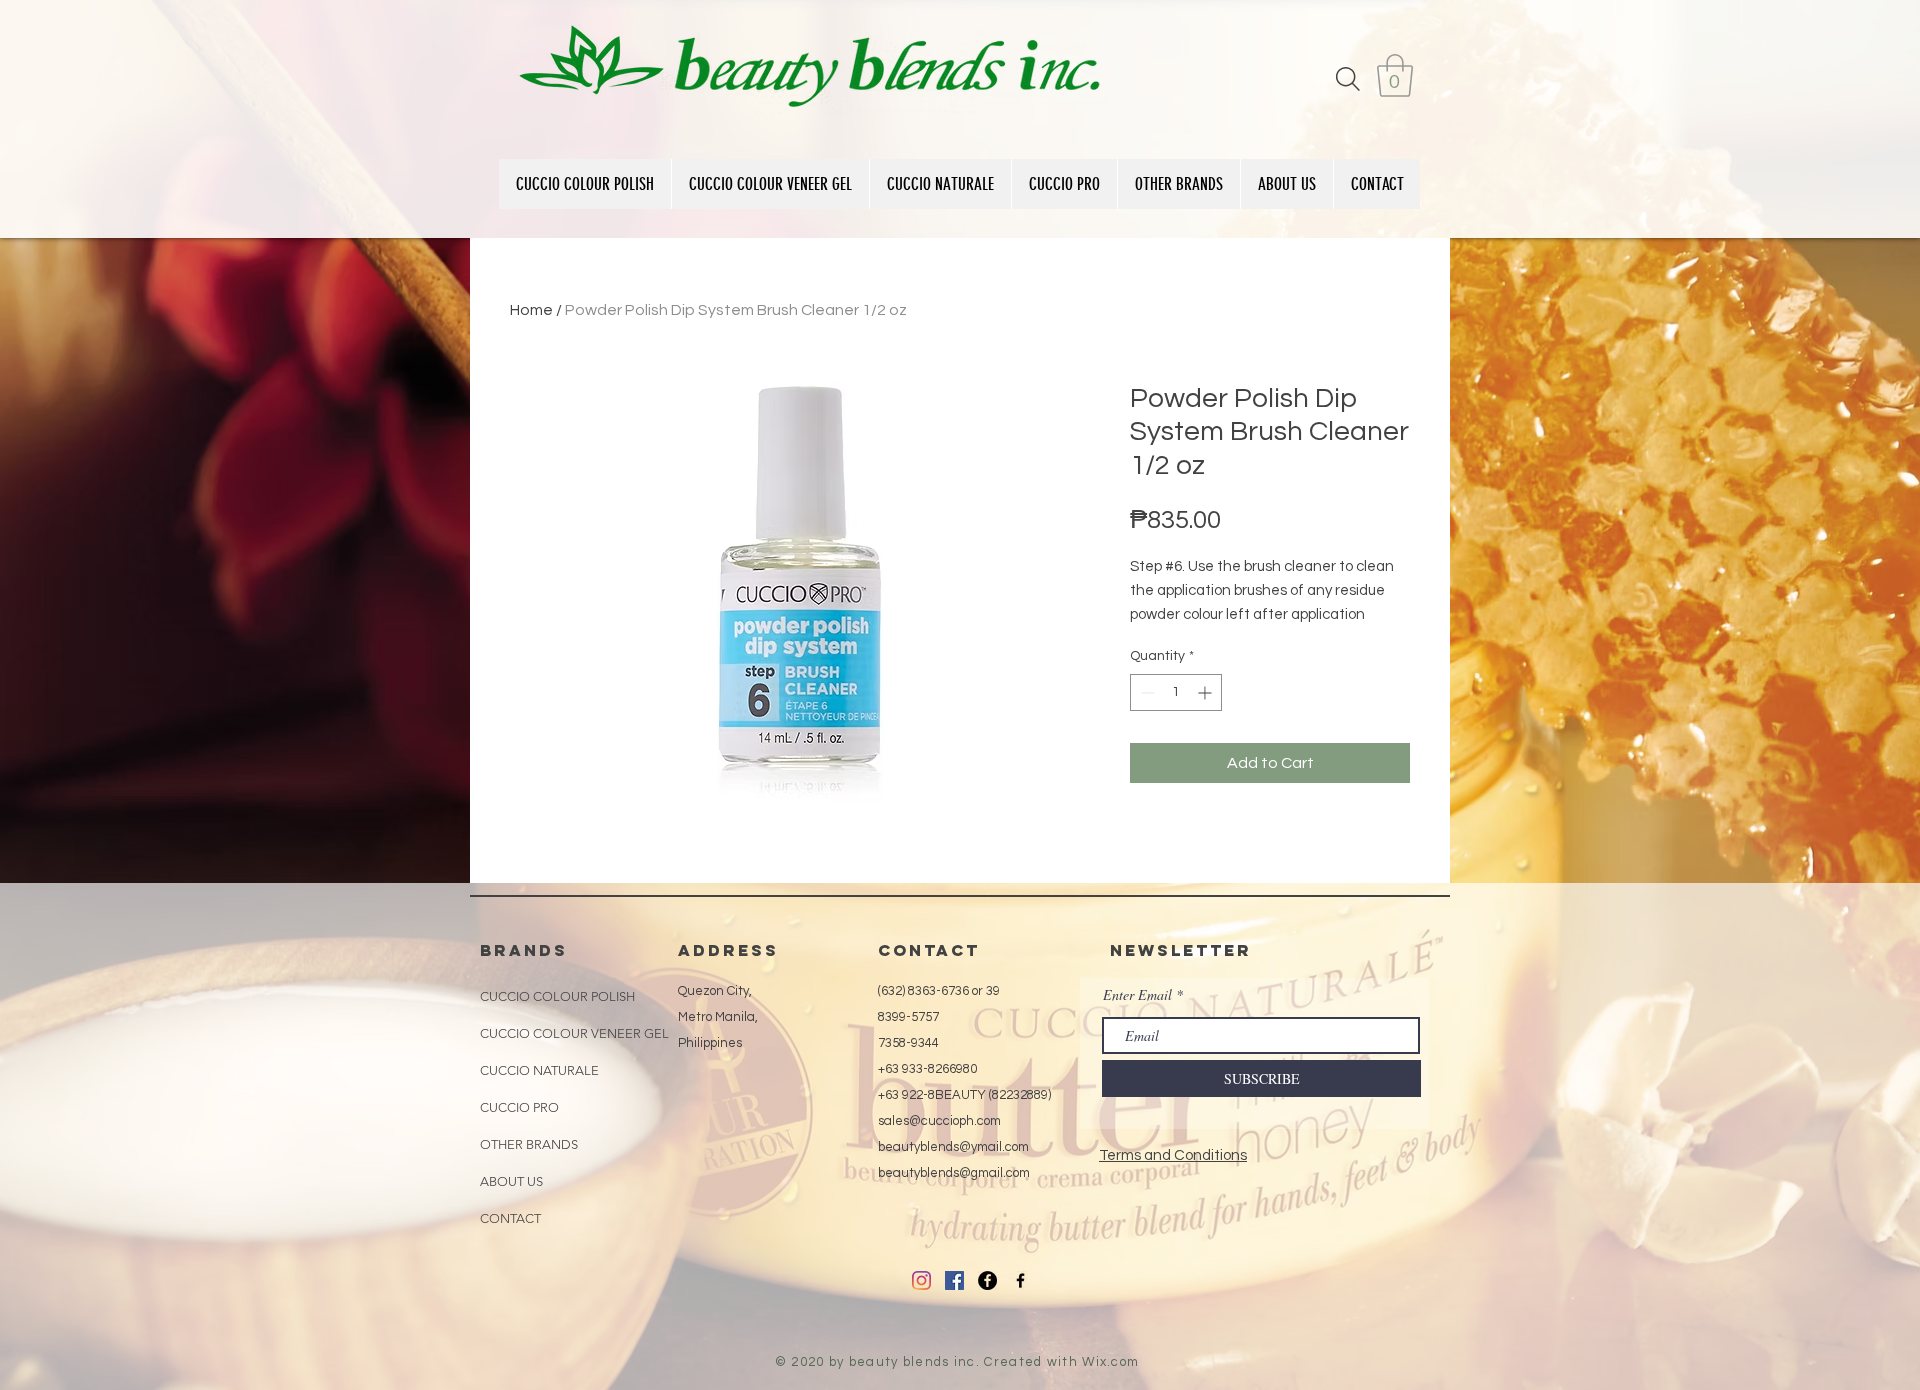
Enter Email (1137, 995)
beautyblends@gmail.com (954, 1173)
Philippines (710, 1043)
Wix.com (1110, 1362)
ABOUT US (511, 1181)
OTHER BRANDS (529, 1144)
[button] (1395, 75)
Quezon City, (715, 991)
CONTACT (510, 1218)
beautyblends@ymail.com (953, 1147)
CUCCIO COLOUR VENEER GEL (574, 1033)
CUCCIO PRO (519, 1107)
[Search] (1348, 78)
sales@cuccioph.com (939, 1121)
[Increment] (1206, 692)
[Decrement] (1145, 692)
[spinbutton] (1176, 692)
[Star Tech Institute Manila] (987, 1280)
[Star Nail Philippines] (1020, 1280)
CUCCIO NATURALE (539, 1070)
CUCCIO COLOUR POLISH (557, 996)
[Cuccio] (921, 1280)
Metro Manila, (718, 1017)
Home (531, 310)
